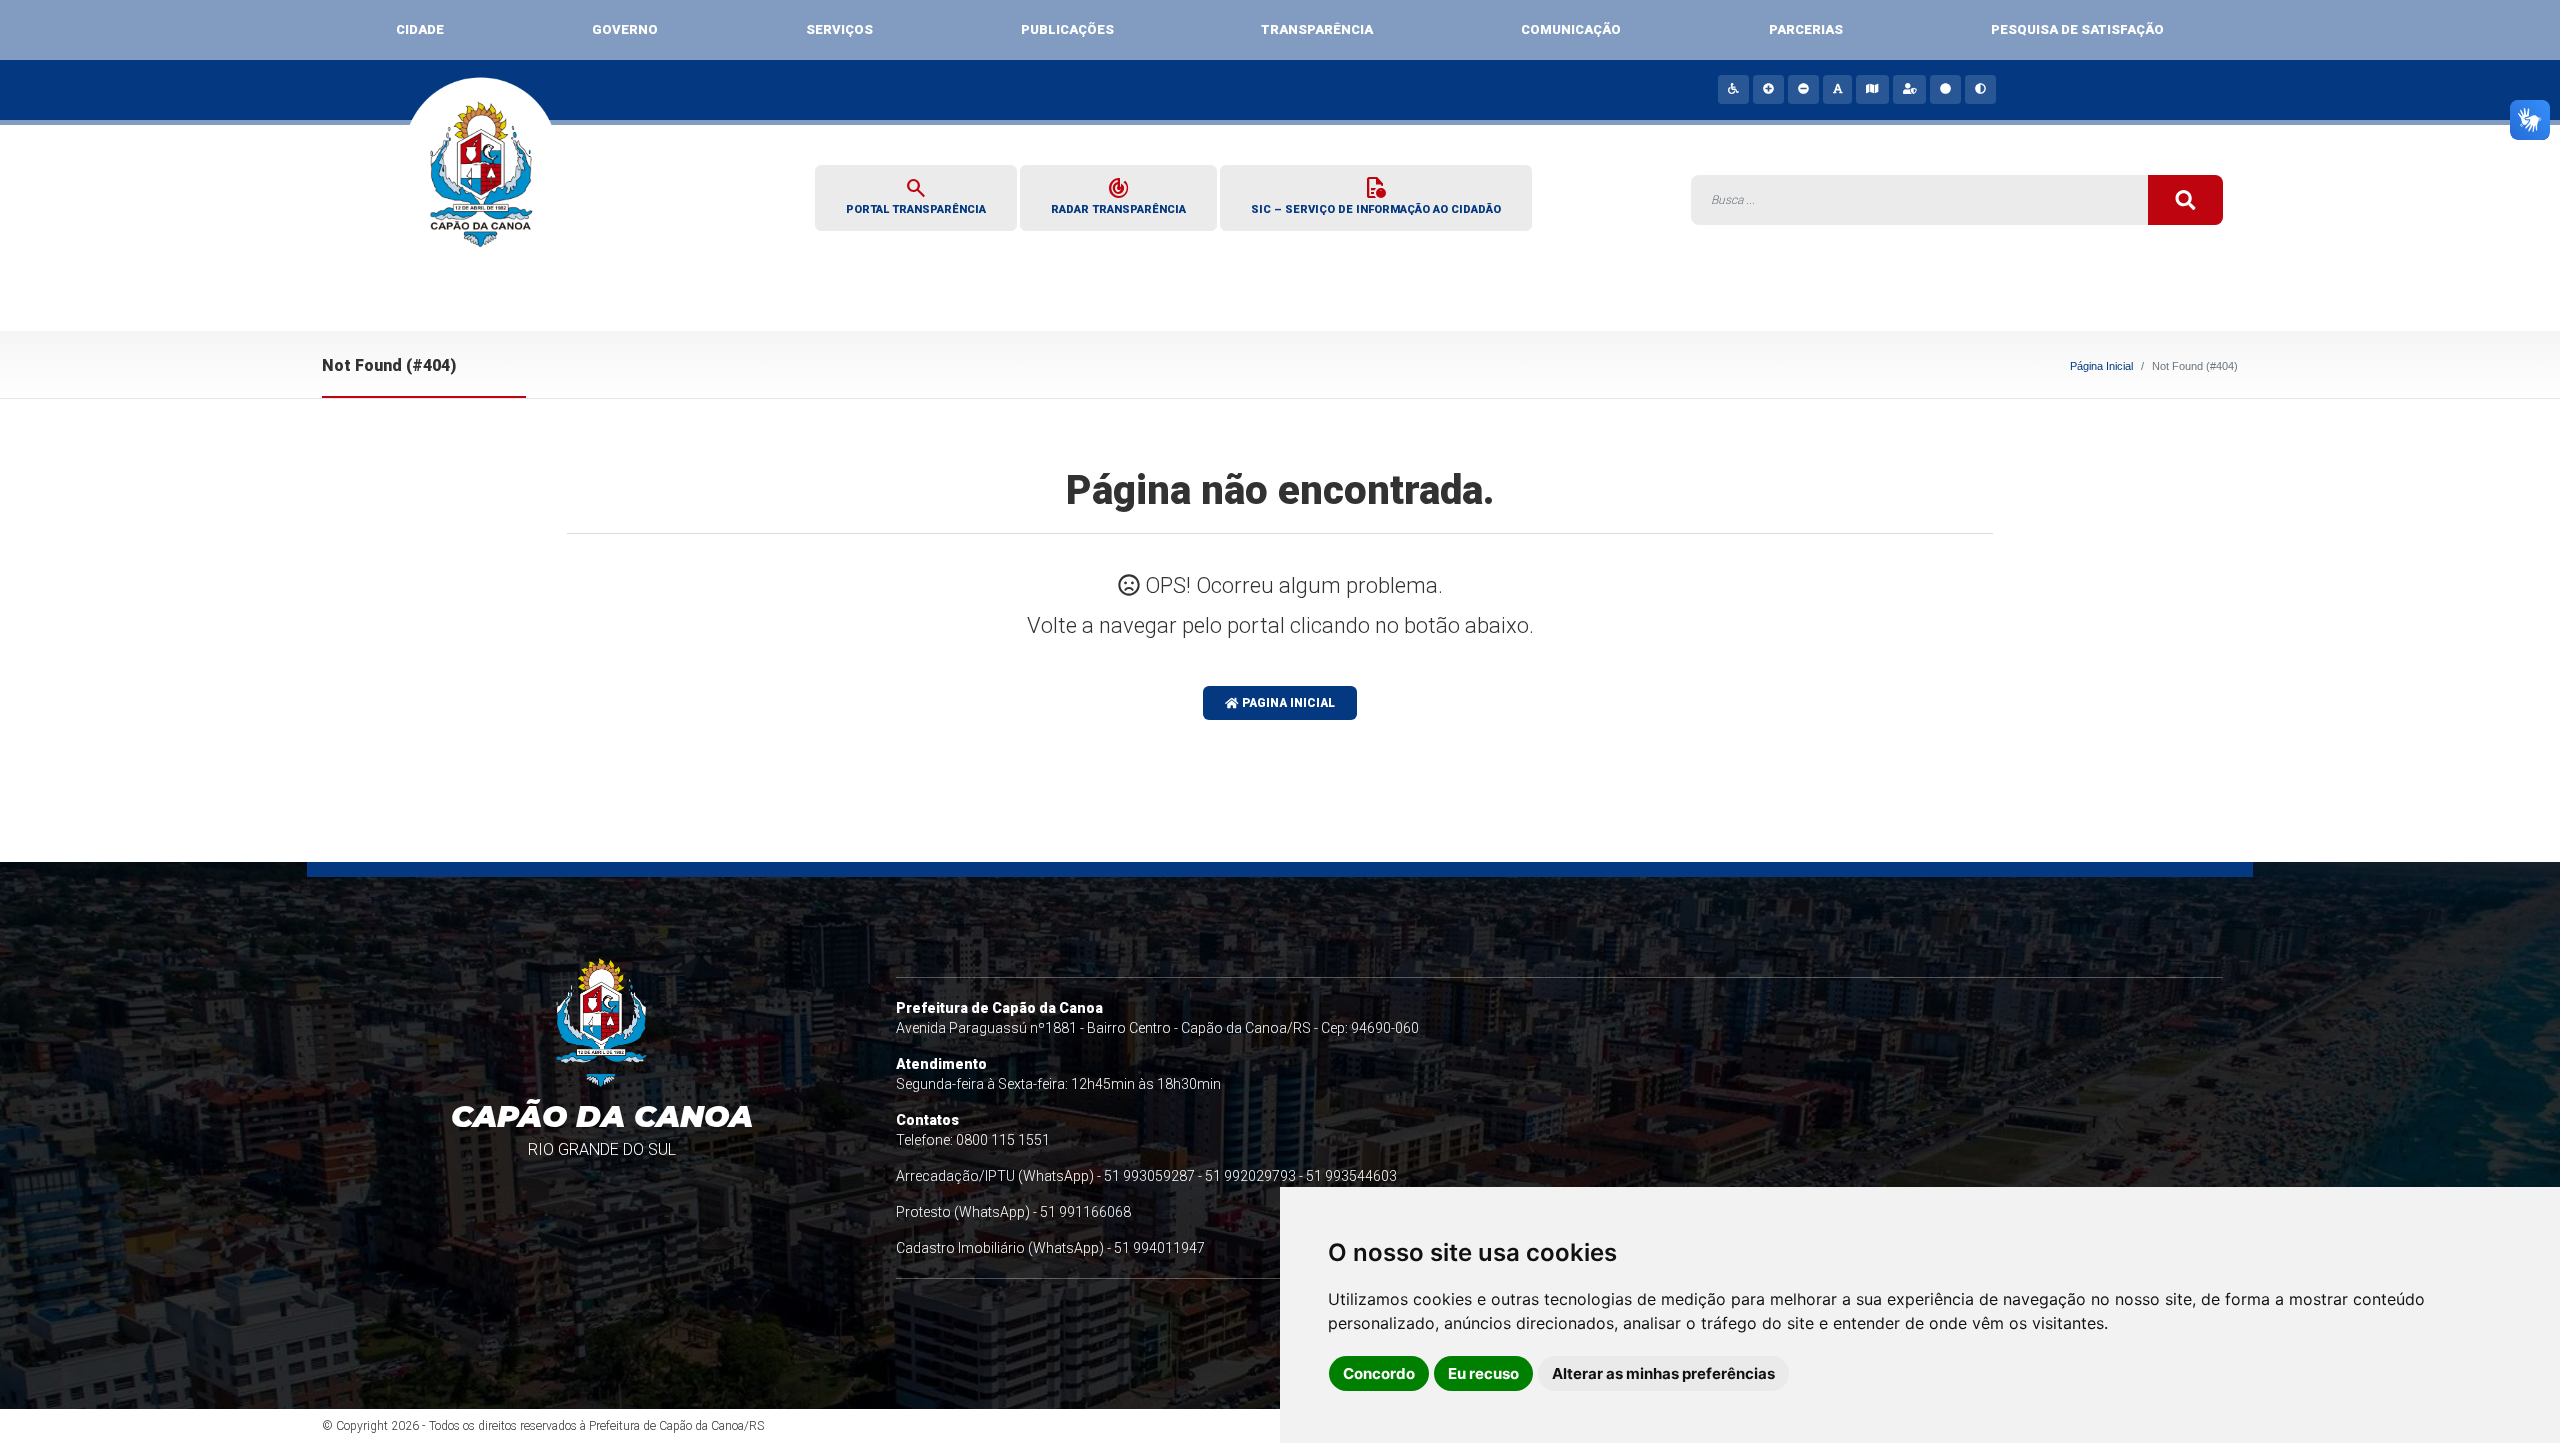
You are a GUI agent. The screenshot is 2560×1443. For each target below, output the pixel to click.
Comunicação (1571, 29)
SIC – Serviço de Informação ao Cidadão (1376, 195)
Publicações (1067, 29)
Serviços (839, 29)
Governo (625, 29)
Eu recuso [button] (1483, 1373)
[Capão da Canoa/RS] (481, 187)
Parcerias (1806, 29)
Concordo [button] (1379, 1373)
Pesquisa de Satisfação (2077, 29)
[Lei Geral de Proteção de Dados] (1909, 89)
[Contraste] (1979, 89)
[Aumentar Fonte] (1767, 89)
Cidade (420, 29)
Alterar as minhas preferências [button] (1663, 1373)
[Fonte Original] (1837, 89)
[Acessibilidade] (1732, 89)
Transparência (1317, 29)
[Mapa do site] (1871, 89)
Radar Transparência (1118, 195)
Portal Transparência (916, 195)
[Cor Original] (1944, 89)
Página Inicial (2101, 366)
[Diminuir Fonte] (1802, 89)
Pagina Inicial (1287, 703)
